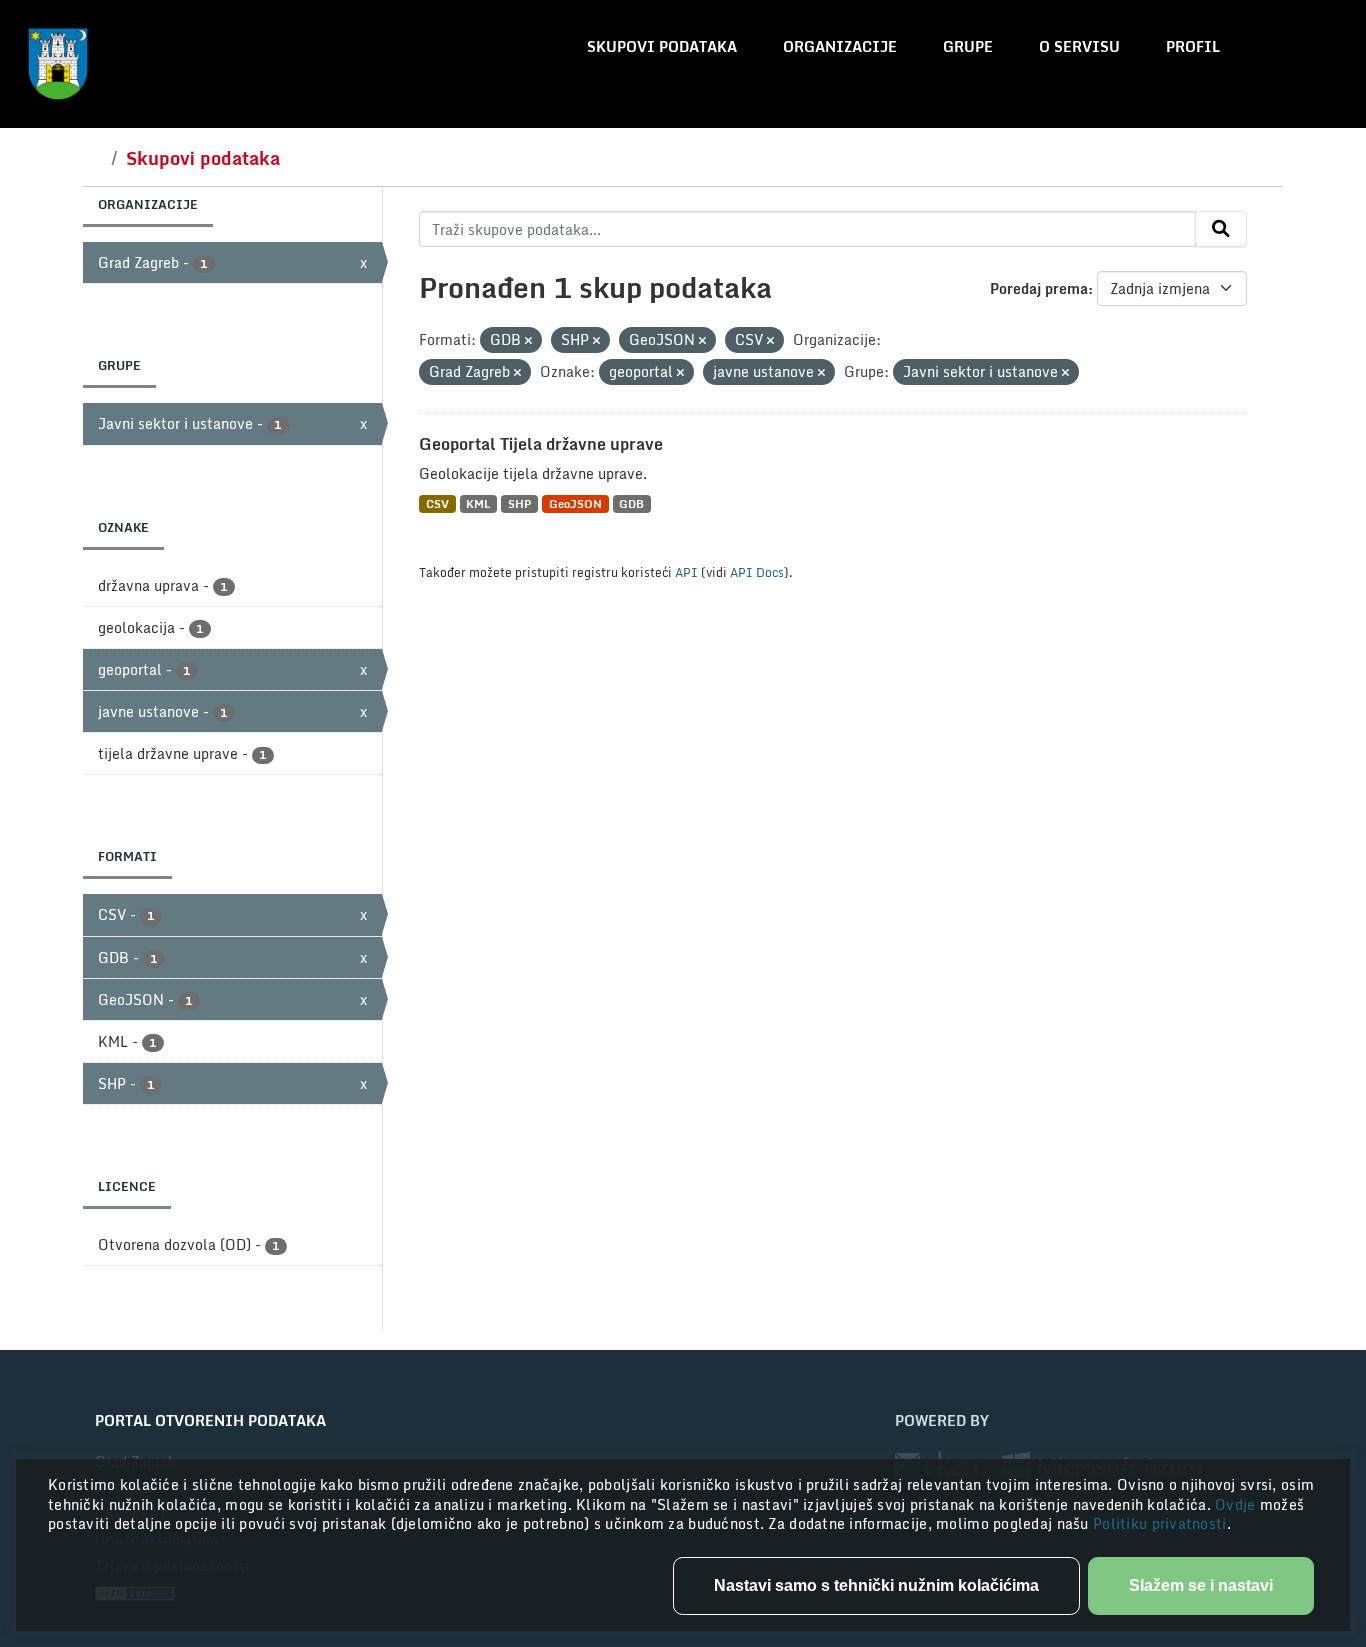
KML (478, 503)
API (686, 572)
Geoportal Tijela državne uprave (541, 444)
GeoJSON (575, 503)
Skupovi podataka (662, 46)
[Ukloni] (528, 341)
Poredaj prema (1039, 288)
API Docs (757, 572)
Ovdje (1237, 1504)
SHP (519, 503)
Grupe (968, 46)
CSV (437, 503)
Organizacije (840, 46)
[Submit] (1221, 229)
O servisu (1079, 46)
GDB (631, 503)
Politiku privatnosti (1160, 1523)
